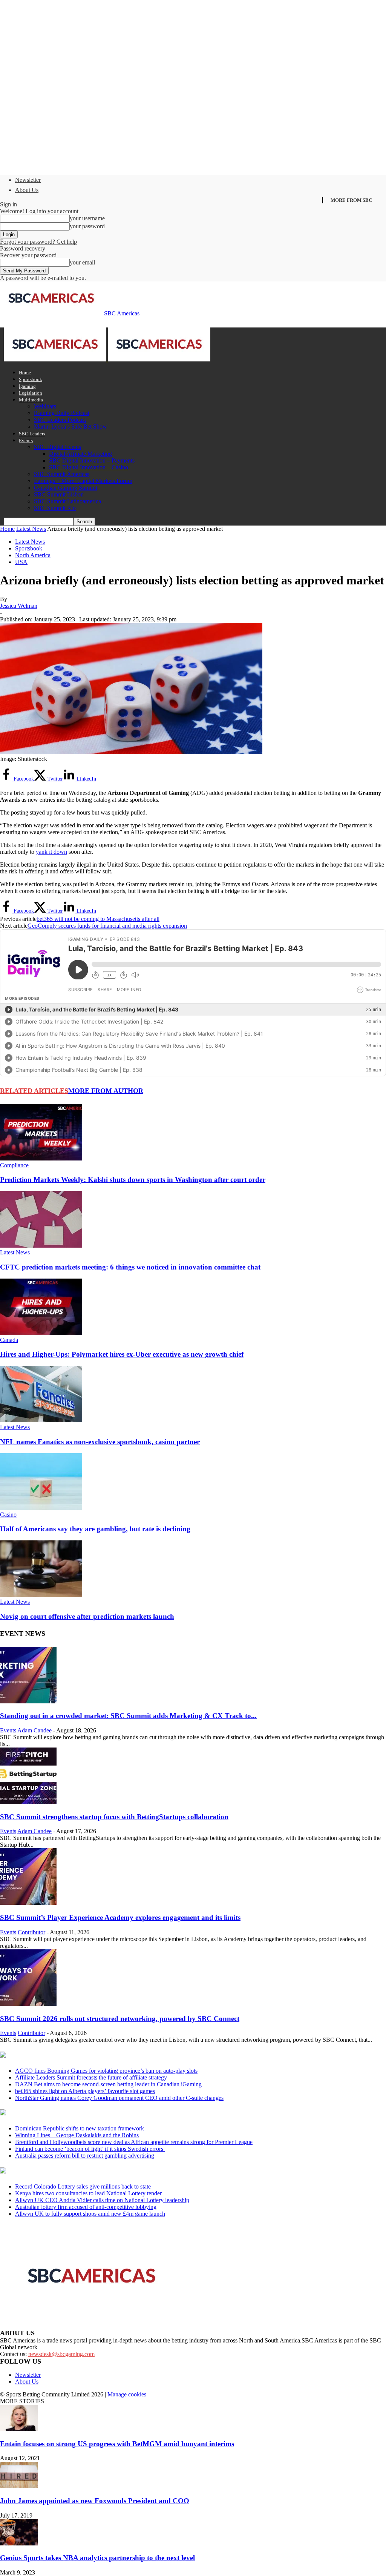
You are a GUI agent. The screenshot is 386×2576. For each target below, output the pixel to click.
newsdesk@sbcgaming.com (61, 2354)
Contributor (31, 1932)
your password (87, 226)
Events (26, 440)
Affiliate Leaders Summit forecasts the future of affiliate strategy (91, 2077)
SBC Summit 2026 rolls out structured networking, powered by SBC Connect (120, 2019)
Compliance (14, 1165)
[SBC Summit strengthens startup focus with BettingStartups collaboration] (28, 1802)
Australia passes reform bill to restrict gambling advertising (85, 2156)
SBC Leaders (32, 434)
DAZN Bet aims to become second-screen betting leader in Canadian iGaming (108, 2084)
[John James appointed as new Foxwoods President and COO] (19, 2486)
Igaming (27, 386)
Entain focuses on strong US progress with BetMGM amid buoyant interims (117, 2444)
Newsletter (28, 180)
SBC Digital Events (57, 447)
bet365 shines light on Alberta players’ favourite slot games (85, 2091)
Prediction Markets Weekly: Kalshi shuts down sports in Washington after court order (133, 1180)
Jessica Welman (19, 606)
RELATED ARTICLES (34, 1091)
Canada (9, 1340)
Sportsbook (31, 379)
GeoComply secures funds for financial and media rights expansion (107, 926)
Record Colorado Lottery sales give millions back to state (83, 2186)
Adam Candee (34, 1730)
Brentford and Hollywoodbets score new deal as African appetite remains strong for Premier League (134, 2142)
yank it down (51, 852)
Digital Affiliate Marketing (80, 454)
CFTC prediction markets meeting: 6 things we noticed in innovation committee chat (130, 1267)
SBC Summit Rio (55, 508)
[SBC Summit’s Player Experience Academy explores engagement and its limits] (28, 1903)
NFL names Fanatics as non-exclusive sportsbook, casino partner (100, 1442)
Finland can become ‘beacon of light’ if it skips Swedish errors (90, 2149)
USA (21, 562)
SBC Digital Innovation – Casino (89, 467)
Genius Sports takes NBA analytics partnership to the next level (97, 2558)
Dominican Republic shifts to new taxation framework (80, 2128)
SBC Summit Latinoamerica (67, 501)
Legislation (31, 393)
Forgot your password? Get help (38, 242)
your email (82, 262)
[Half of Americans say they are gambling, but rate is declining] (41, 1508)
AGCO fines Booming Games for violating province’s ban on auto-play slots (106, 2071)
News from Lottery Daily (70, 2171)
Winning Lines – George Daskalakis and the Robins (77, 2135)
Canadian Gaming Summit (66, 488)
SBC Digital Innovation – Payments (92, 460)
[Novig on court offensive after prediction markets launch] (41, 1595)
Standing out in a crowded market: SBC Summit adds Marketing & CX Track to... (128, 1716)
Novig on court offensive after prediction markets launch (87, 1616)
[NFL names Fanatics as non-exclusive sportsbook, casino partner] (41, 1420)
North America (33, 555)
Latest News (31, 529)
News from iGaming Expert (73, 2113)
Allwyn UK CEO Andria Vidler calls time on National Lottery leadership (102, 2200)
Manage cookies (127, 2394)
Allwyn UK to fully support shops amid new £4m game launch (90, 2214)
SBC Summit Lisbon (59, 494)
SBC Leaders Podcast (60, 420)
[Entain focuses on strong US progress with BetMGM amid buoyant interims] (19, 2429)
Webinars (45, 406)
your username (87, 218)
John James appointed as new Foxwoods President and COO (95, 2501)
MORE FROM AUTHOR (106, 1091)
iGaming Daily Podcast (62, 413)
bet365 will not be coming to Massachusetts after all (98, 919)
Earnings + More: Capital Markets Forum (83, 481)
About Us (27, 190)
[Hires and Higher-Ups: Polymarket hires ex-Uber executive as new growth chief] (41, 1333)
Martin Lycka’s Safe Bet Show (70, 427)
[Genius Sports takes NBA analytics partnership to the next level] (19, 2543)
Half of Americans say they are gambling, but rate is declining (95, 1529)
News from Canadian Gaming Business (94, 2055)
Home (25, 373)
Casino (8, 1515)
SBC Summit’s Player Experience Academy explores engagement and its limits (120, 1917)
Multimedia (31, 400)
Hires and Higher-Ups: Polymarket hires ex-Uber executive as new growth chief (122, 1354)
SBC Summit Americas (62, 474)
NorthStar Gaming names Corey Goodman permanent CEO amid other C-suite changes (119, 2098)
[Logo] (56, 359)
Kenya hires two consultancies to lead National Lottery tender (88, 2193)
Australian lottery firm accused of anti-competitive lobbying (86, 2207)
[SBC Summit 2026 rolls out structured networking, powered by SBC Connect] (28, 2004)
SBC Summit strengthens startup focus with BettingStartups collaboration (114, 1817)
